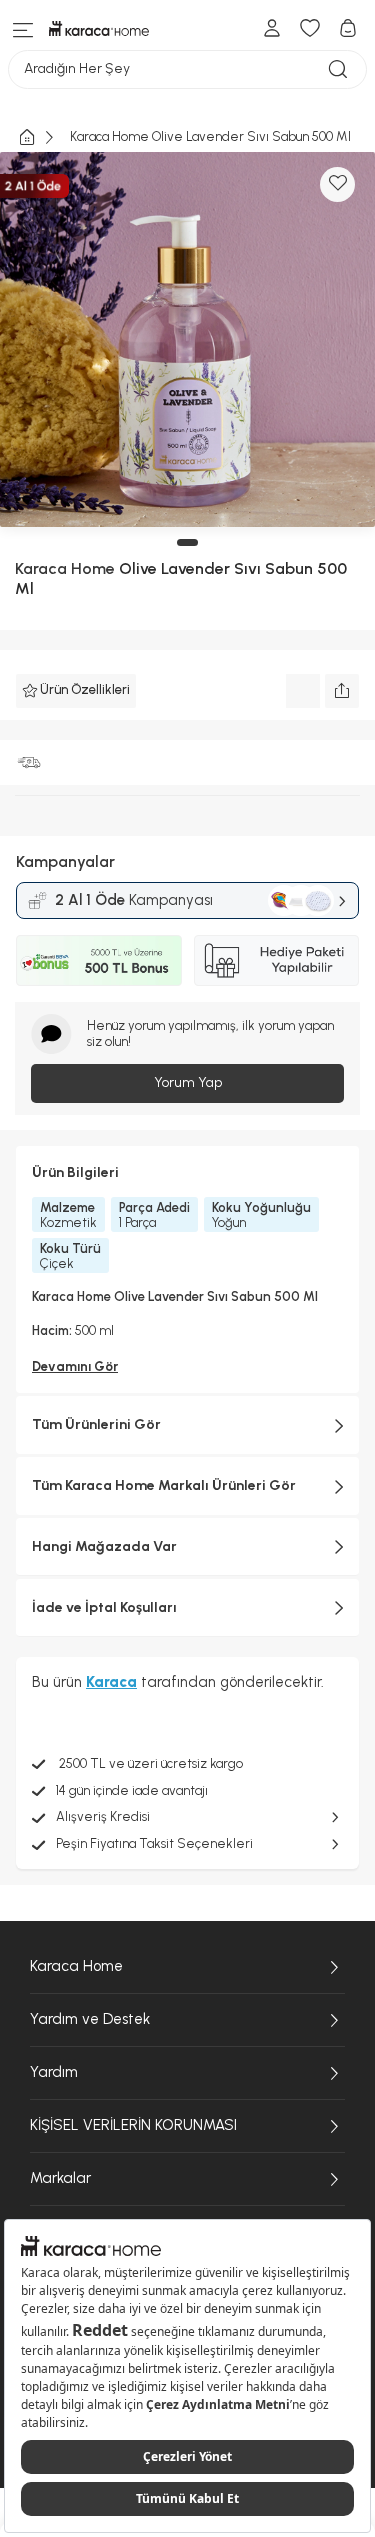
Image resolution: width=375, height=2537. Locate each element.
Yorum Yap (188, 1082)
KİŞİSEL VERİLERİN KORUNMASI (133, 2125)
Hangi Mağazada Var (104, 1546)
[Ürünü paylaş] (342, 691)
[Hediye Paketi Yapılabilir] (277, 960)
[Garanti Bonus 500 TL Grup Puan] (99, 960)
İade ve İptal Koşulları (104, 1607)
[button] (187, 542)
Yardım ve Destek (90, 2019)
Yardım (54, 2072)
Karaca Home (65, 568)
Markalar (60, 2178)
